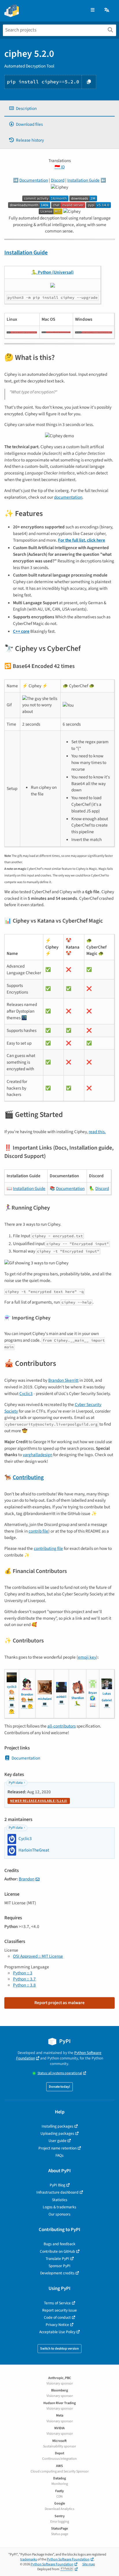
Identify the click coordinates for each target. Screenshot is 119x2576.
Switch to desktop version (59, 2349)
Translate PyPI (57, 2259)
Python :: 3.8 (24, 1985)
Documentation (34, 180)
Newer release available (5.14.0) (39, 1801)
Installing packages (57, 2126)
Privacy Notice (57, 2325)
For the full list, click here (82, 540)
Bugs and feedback (59, 2244)
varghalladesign (38, 1455)
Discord (58, 180)
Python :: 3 (23, 1973)
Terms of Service (57, 2303)
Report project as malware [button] (59, 2003)
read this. (97, 1132)
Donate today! (59, 2087)
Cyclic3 (26, 1394)
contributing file (48, 1548)
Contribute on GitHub (57, 2251)
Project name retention (57, 2148)
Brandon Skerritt (63, 1380)
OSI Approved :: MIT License (38, 1956)
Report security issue (59, 2310)
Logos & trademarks (59, 2207)
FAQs (59, 2155)
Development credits (57, 2273)
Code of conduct (57, 2317)
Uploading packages (57, 2133)
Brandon (27, 1879)
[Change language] (107, 10)
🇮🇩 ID (60, 167)
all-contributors (62, 1726)
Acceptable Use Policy (57, 2332)
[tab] (59, 109)
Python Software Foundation (68, 2559)
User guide (57, 2141)
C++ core (21, 631)
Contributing (28, 1477)
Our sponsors (59, 2214)
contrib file (38, 1531)
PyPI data (16, 1783)
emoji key (87, 1657)
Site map (89, 2564)
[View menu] (93, 10)
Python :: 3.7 (24, 1979)
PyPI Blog (57, 2185)
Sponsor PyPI (59, 2266)
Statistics (60, 2200)
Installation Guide (83, 180)
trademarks (29, 2559)
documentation (68, 497)
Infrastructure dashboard (57, 2192)
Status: (60, 2073)
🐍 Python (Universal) (53, 272)
